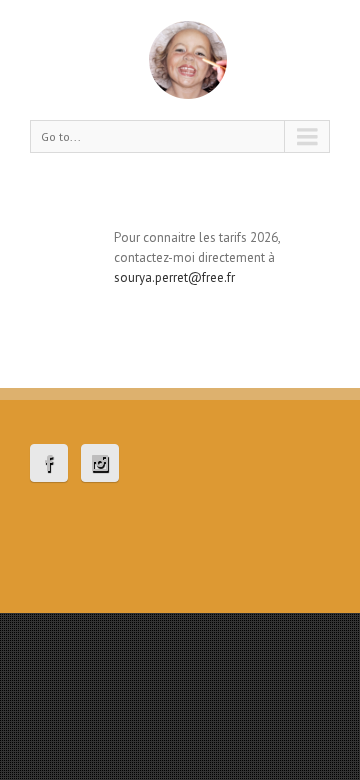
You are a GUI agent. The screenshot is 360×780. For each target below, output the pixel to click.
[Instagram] (100, 463)
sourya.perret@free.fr (174, 277)
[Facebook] (49, 463)
